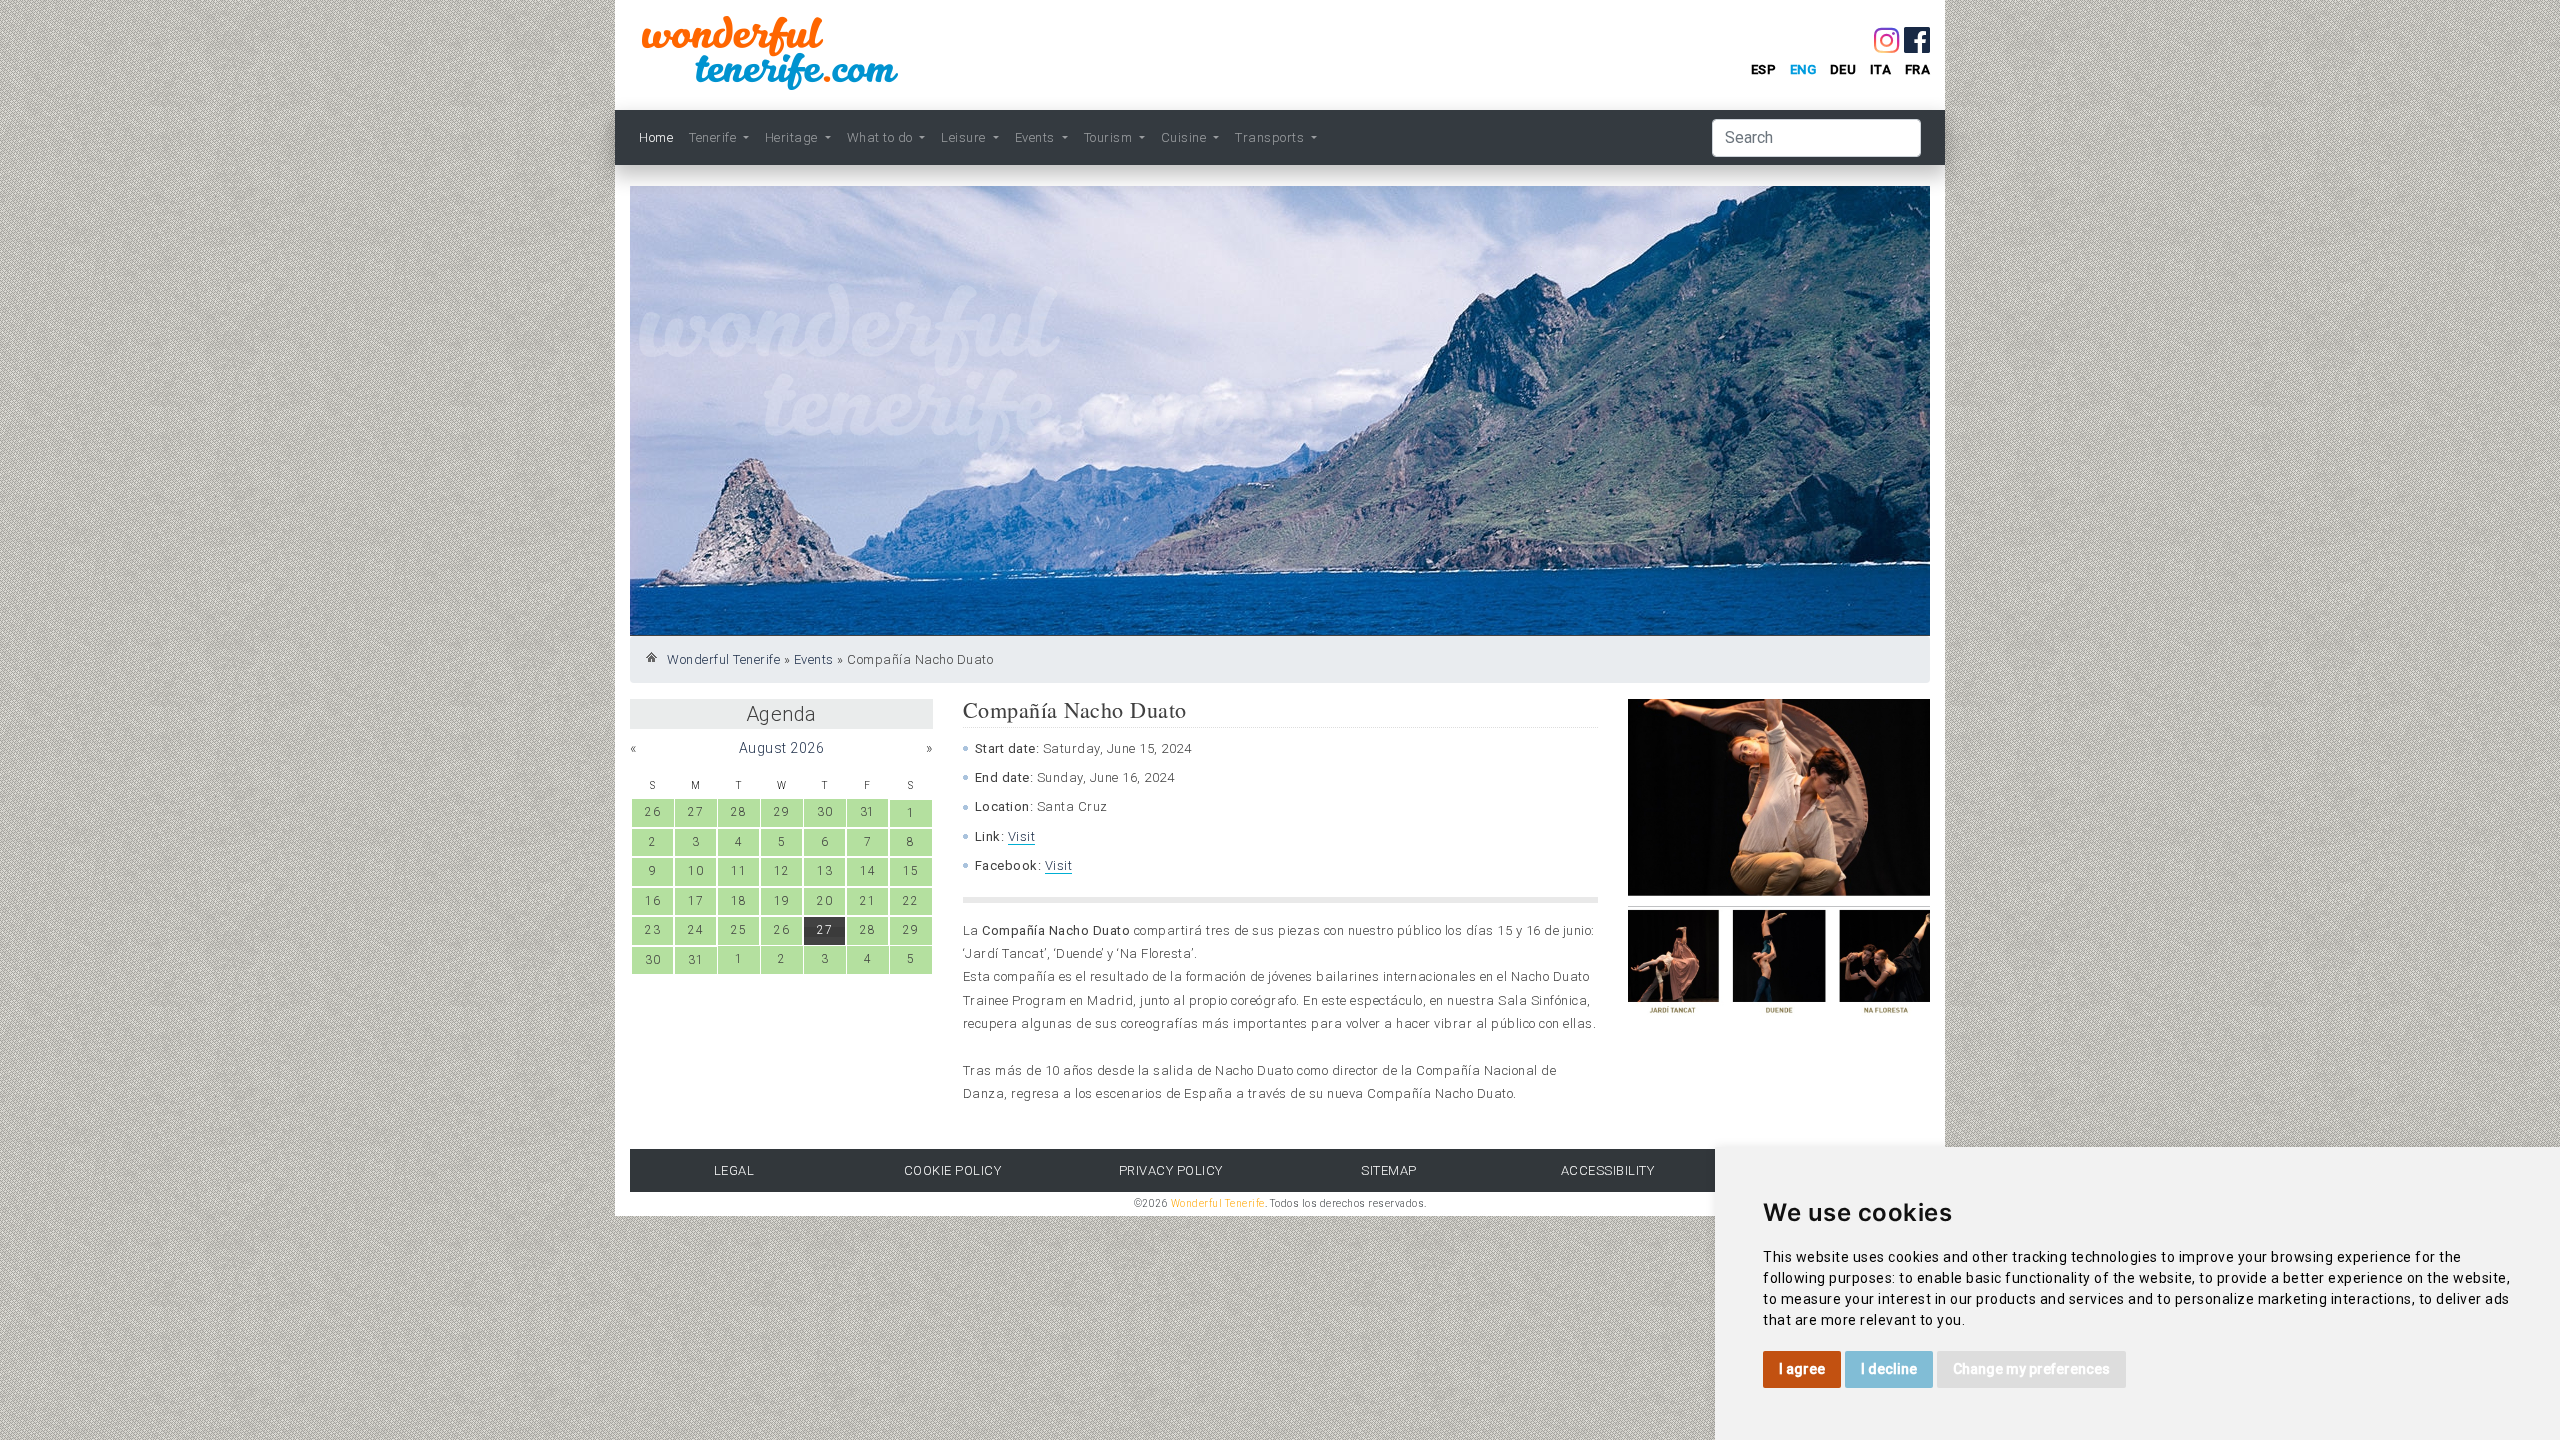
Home (656, 137)
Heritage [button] (793, 137)
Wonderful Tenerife (723, 659)
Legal (734, 1170)
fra (1918, 69)
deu (1843, 69)
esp (1764, 69)
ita (1881, 69)
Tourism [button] (1110, 137)
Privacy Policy (1171, 1170)
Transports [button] (1271, 137)
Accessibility (1608, 1170)
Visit (1022, 836)
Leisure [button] (965, 137)
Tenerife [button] (714, 137)
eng (1803, 69)
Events (814, 659)
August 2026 (782, 748)
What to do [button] (882, 137)
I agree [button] (1802, 1369)
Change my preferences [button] (2031, 1369)
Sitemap (1389, 1170)
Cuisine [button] (1185, 137)
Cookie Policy (953, 1170)
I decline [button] (1889, 1369)
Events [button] (1037, 137)
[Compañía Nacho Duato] (1779, 797)
